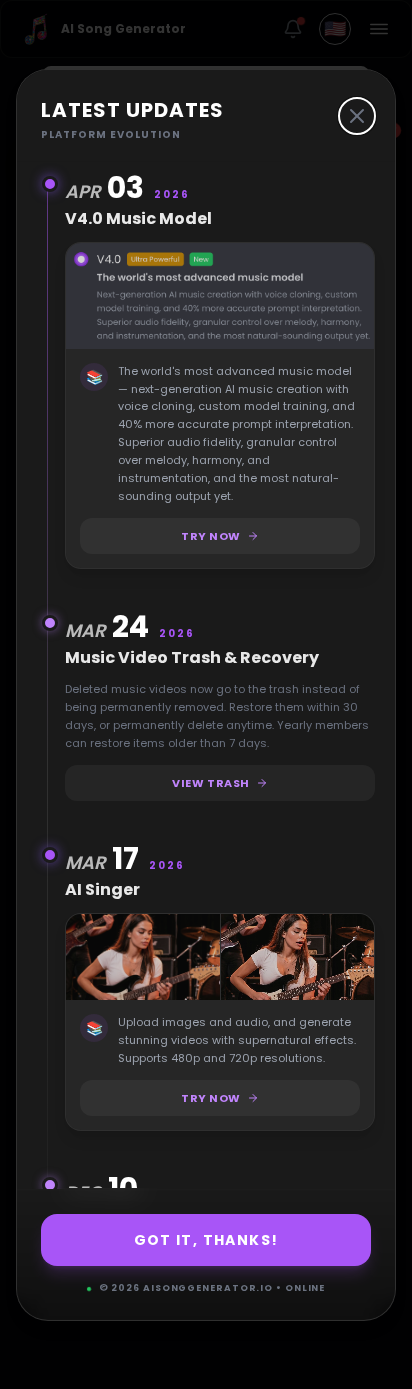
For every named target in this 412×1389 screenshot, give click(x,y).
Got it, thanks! (206, 1240)
